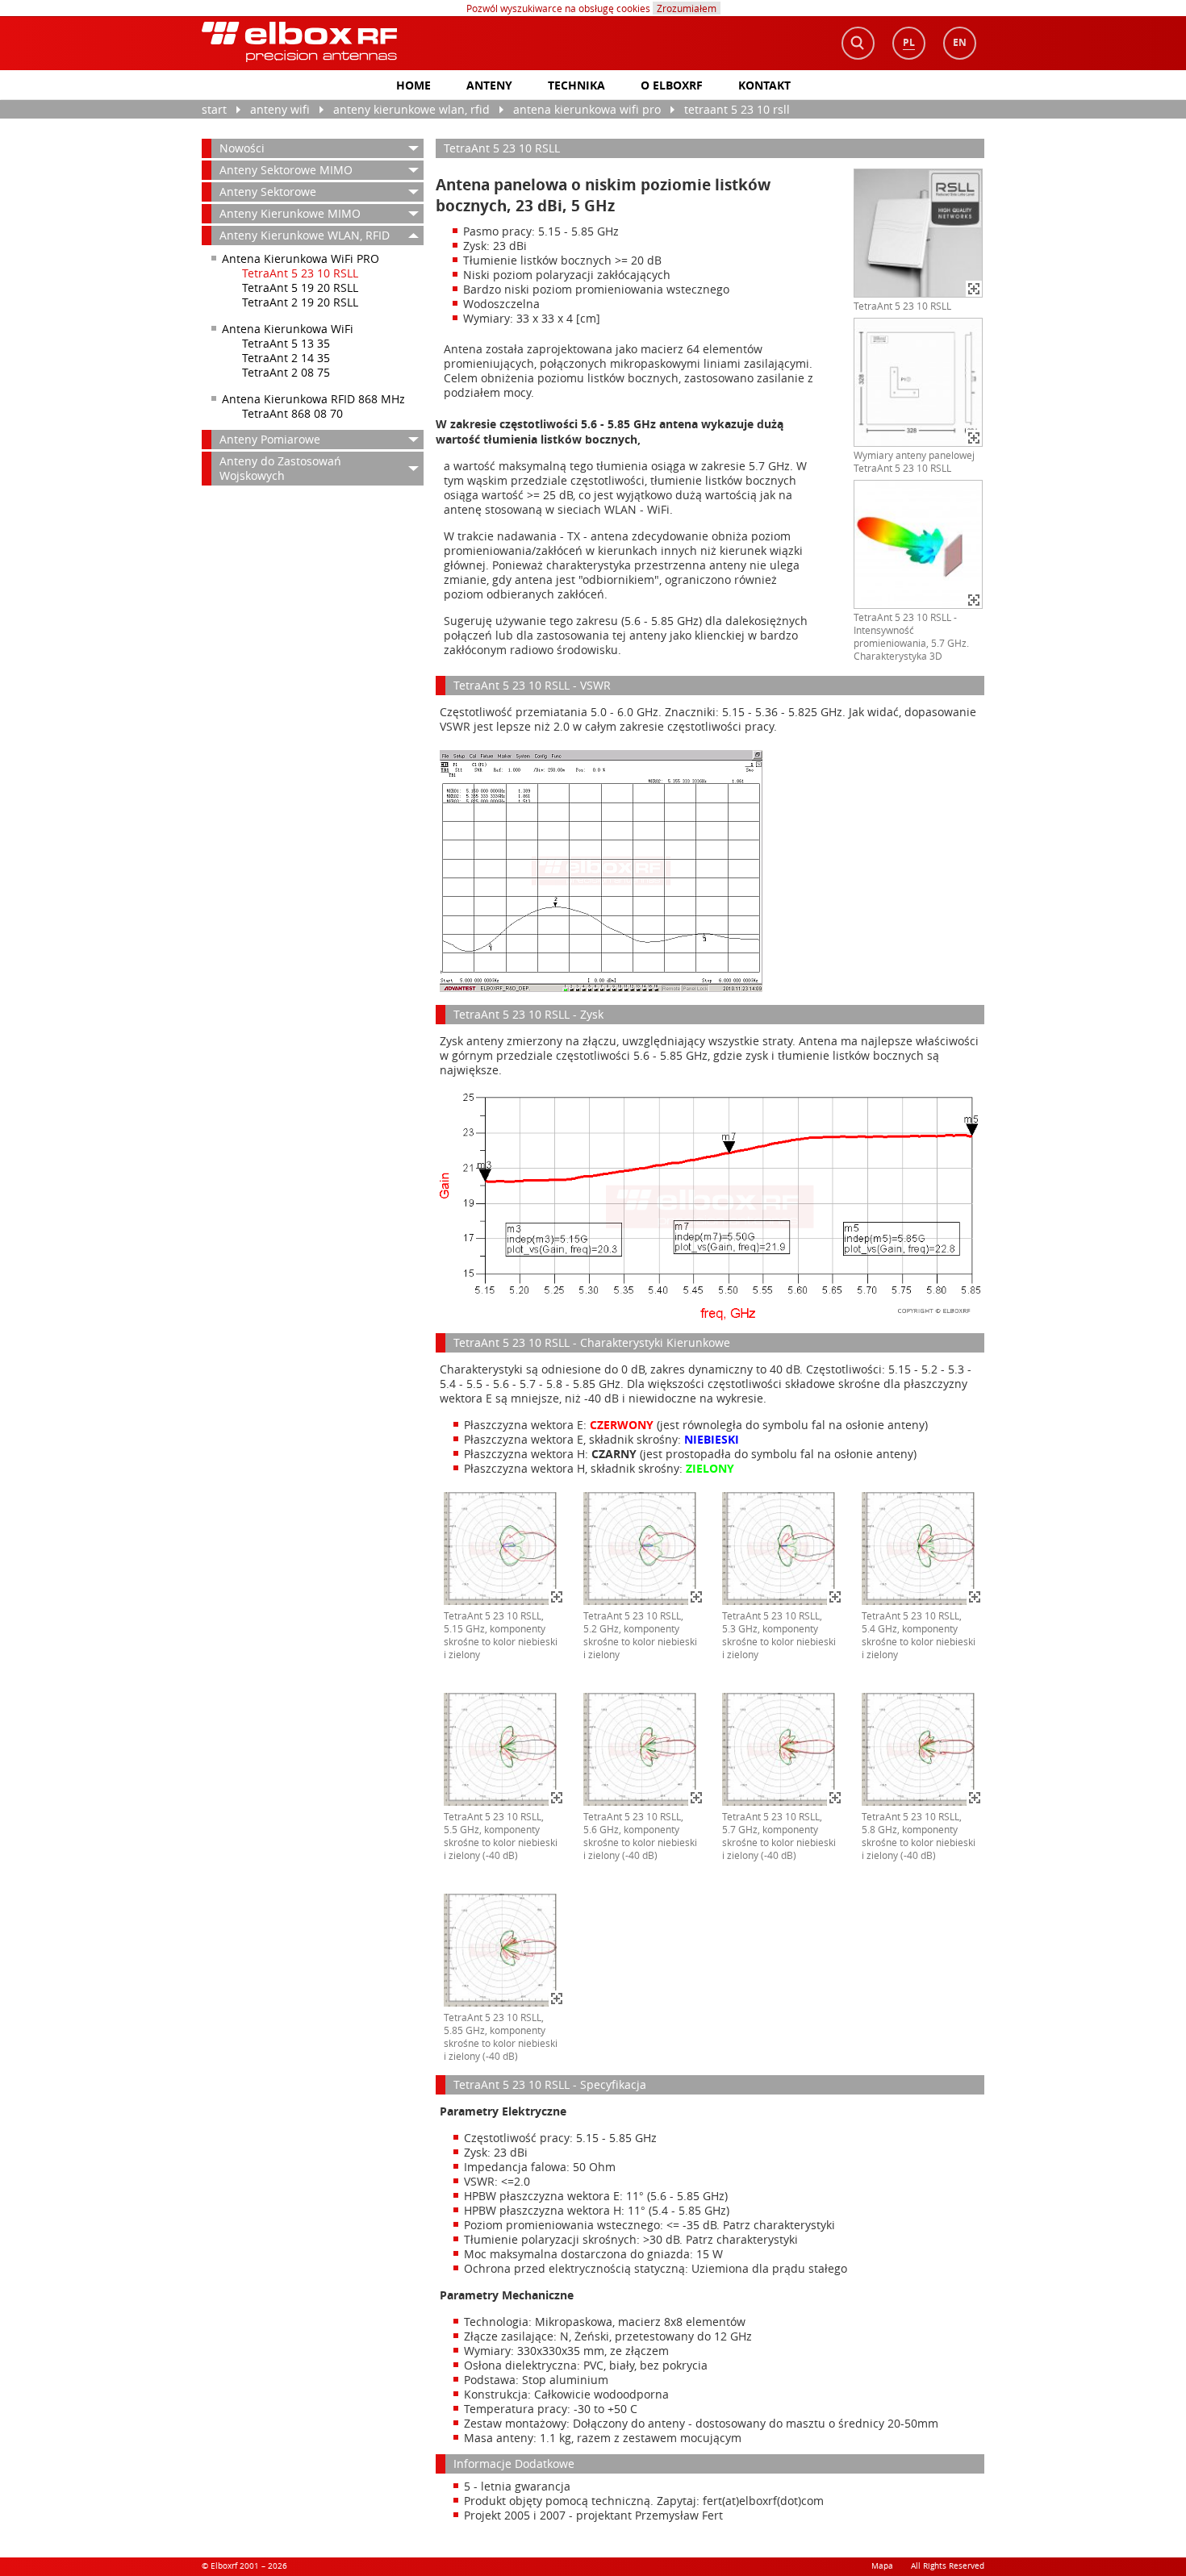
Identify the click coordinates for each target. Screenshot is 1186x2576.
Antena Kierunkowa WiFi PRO (587, 109)
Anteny (489, 85)
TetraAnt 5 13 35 (286, 343)
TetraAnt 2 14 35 (286, 358)
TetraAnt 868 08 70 (292, 413)
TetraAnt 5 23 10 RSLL (737, 109)
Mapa (882, 2566)
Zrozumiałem (687, 8)
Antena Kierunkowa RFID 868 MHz (313, 399)
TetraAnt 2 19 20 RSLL (300, 302)
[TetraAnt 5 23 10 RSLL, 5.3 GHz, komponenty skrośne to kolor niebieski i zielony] (783, 1603)
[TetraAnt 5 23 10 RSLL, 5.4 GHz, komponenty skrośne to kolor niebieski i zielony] (922, 1603)
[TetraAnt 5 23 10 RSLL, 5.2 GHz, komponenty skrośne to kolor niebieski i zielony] (644, 1603)
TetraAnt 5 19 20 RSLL (300, 288)
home (413, 85)
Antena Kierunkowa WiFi (288, 329)
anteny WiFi (280, 109)
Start (214, 109)
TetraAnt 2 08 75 (286, 372)
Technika (576, 85)
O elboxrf (672, 85)
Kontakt (764, 85)
